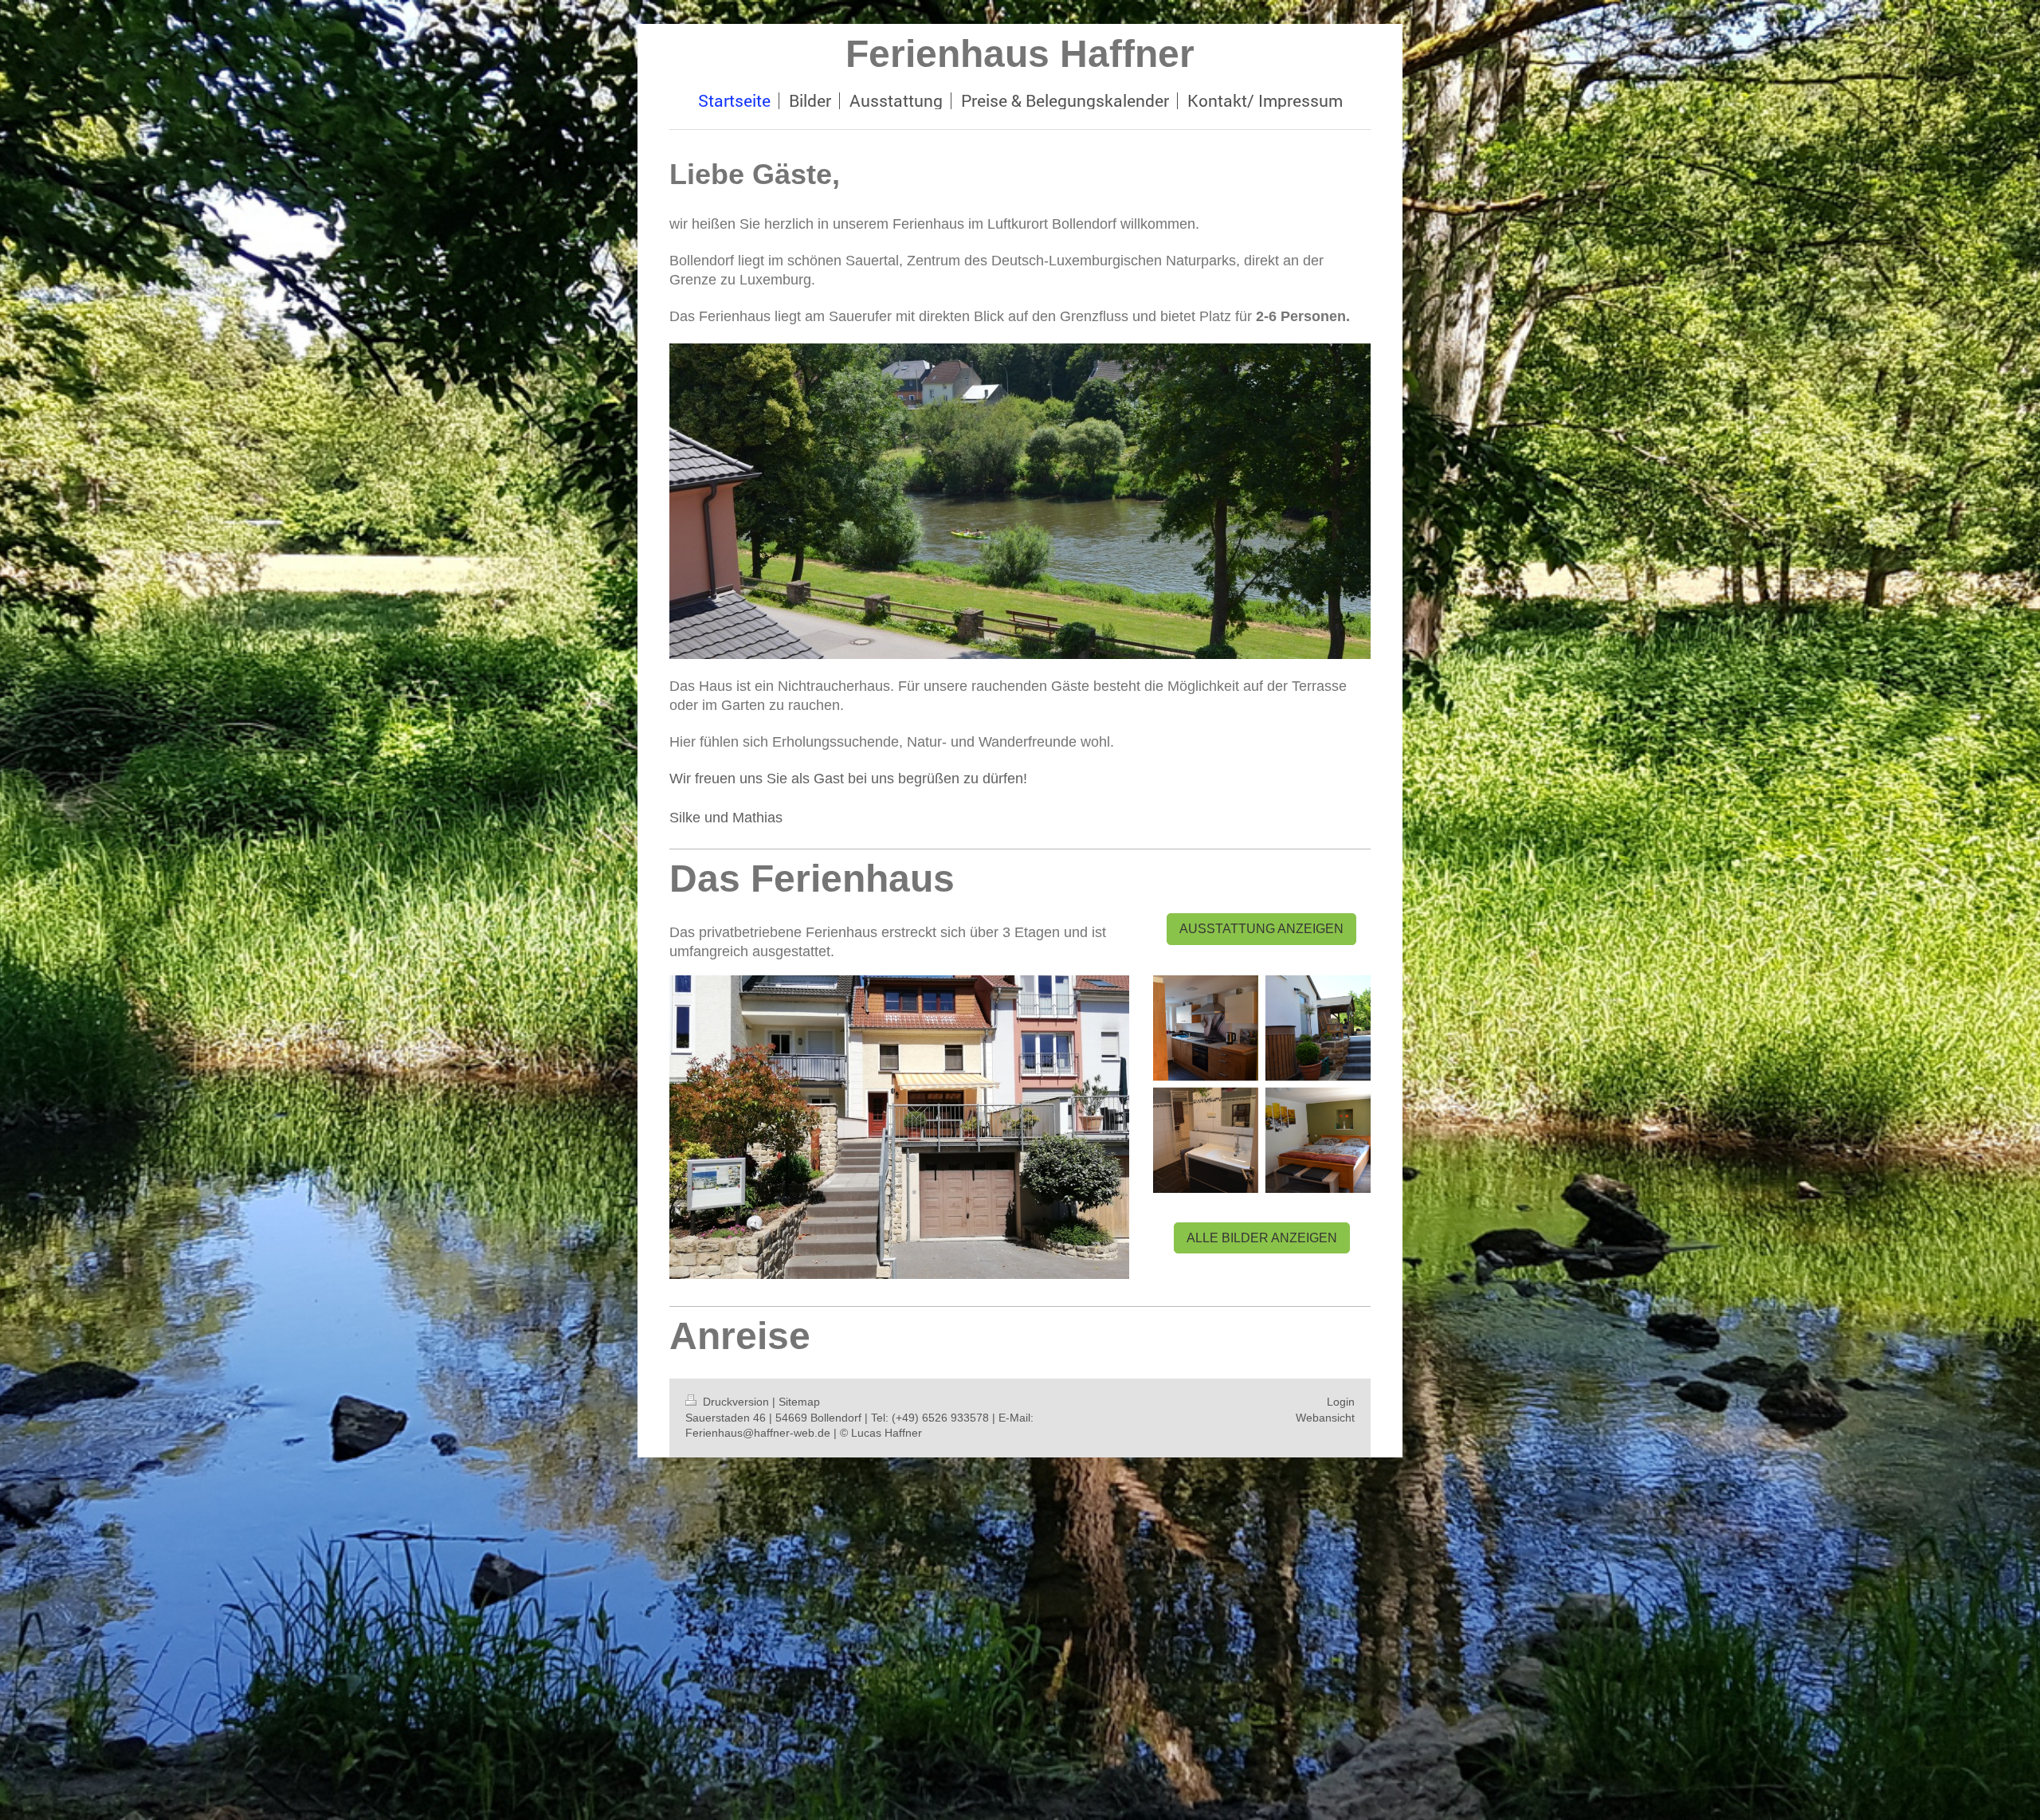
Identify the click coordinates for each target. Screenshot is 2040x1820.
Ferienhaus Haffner (1020, 54)
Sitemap (799, 1402)
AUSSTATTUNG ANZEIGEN (1261, 929)
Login (1341, 1402)
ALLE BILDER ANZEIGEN (1262, 1238)
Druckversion (736, 1402)
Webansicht (1325, 1418)
